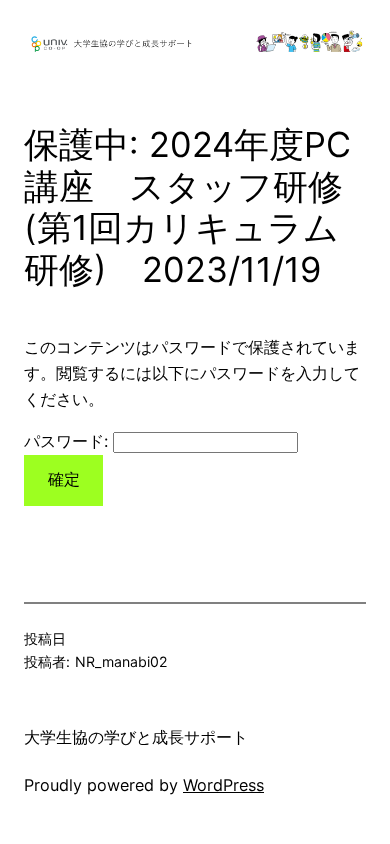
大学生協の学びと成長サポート (136, 737)
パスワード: (68, 441)
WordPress (223, 785)
